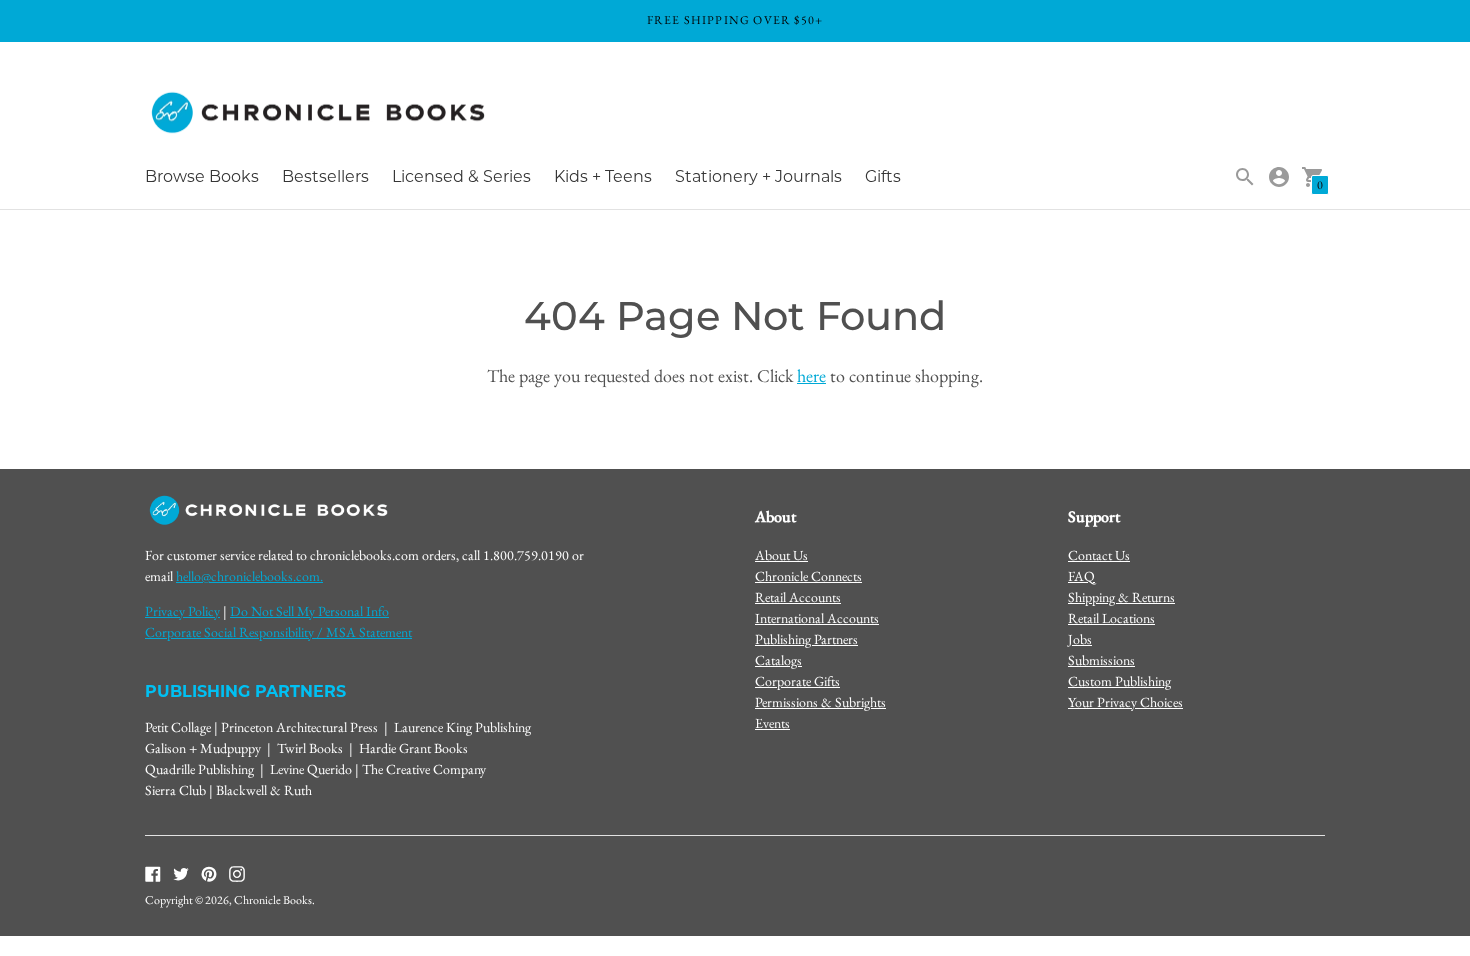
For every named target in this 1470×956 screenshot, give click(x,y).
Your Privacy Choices (1125, 702)
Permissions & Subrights (820, 702)
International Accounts (817, 618)
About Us (781, 555)
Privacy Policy (182, 611)
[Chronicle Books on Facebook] (153, 873)
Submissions (1101, 660)
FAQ (1081, 576)
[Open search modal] (1245, 177)
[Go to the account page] (1279, 177)
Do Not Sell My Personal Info (309, 611)
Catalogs (778, 660)
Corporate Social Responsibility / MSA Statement (278, 632)
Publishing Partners (806, 639)
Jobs (1080, 639)
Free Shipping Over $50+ (735, 20)
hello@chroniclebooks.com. (249, 576)
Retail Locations (1111, 618)
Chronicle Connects (808, 576)
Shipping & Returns (1121, 597)
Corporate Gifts (797, 681)
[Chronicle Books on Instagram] (237, 873)
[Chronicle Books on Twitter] (181, 873)
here (811, 375)
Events (772, 723)
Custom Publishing (1119, 681)
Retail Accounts (798, 597)
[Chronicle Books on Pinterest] (209, 873)
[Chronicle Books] (320, 113)
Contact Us (1099, 555)
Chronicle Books (273, 900)
